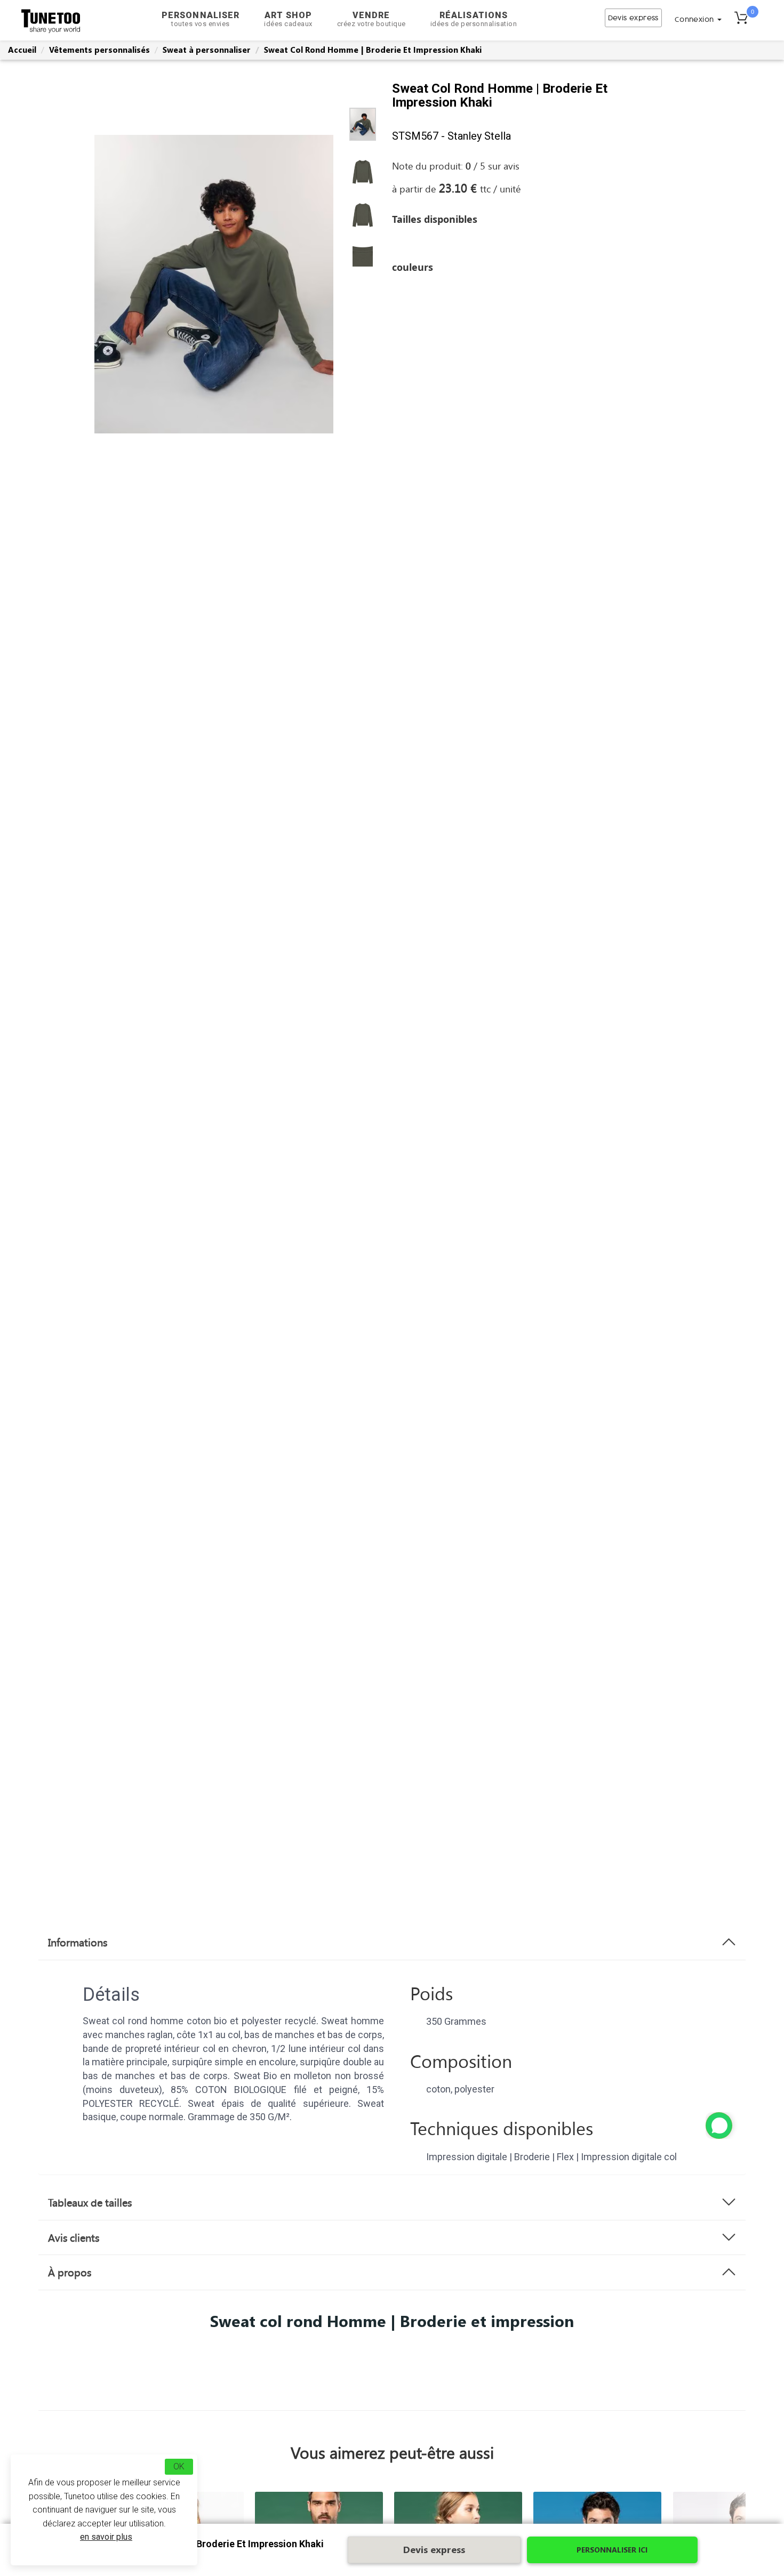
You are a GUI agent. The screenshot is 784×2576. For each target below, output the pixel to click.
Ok (179, 2466)
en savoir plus (106, 2537)
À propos (70, 2272)
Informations (78, 1942)
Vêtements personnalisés (99, 50)
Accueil (22, 50)
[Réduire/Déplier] (719, 2126)
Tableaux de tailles (90, 2202)
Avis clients (74, 2237)
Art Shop (288, 19)
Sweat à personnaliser (207, 50)
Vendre (371, 19)
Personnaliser (201, 19)
